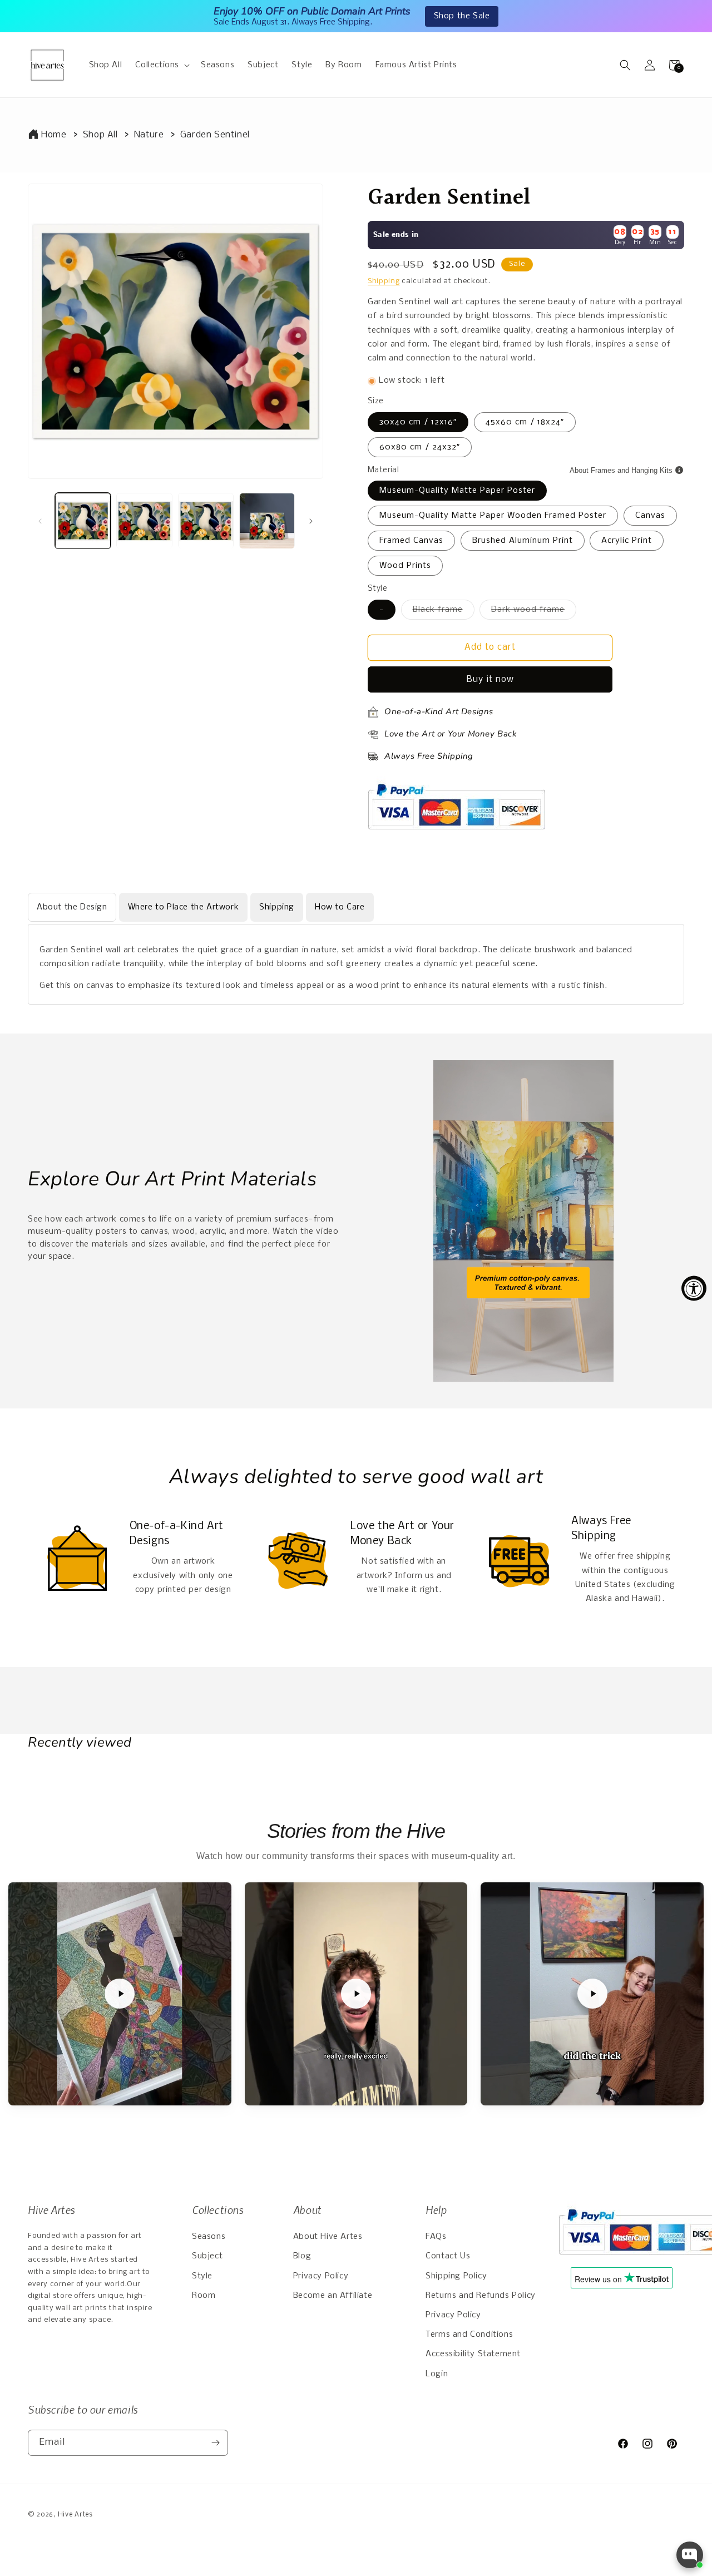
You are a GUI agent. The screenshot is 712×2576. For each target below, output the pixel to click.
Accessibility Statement (473, 2354)
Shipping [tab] (277, 907)
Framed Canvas (411, 541)
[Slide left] (40, 521)
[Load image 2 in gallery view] (144, 521)
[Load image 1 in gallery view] (83, 521)
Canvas (650, 516)
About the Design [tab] (72, 907)
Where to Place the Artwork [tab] (184, 907)
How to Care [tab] (340, 907)
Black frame (444, 612)
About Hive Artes (328, 2237)
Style (202, 2276)
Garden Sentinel (215, 135)
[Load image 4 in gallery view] (267, 521)
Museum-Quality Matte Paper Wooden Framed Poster (493, 516)
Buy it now (490, 679)
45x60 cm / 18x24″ (525, 422)
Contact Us (448, 2256)
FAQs (436, 2237)
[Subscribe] (215, 2443)
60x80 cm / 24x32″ (420, 447)
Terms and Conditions (469, 2335)
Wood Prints (405, 566)
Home (54, 135)
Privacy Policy (321, 2276)
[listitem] (120, 1994)
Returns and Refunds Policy (481, 2296)
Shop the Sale (462, 16)
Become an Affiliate (333, 2296)
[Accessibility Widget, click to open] (694, 1288)
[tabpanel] (356, 965)
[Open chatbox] (690, 2555)
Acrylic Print (627, 541)
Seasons (209, 2237)
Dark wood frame (534, 612)
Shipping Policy (456, 2276)
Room (204, 2296)
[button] (161, 65)
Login (437, 2374)
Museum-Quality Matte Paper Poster (457, 491)
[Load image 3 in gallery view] (206, 521)
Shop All (100, 135)
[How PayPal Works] (456, 835)
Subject (207, 2256)
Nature (149, 135)
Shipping (384, 281)
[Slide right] (311, 521)
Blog (302, 2256)
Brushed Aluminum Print (523, 541)
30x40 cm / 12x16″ (418, 422)
